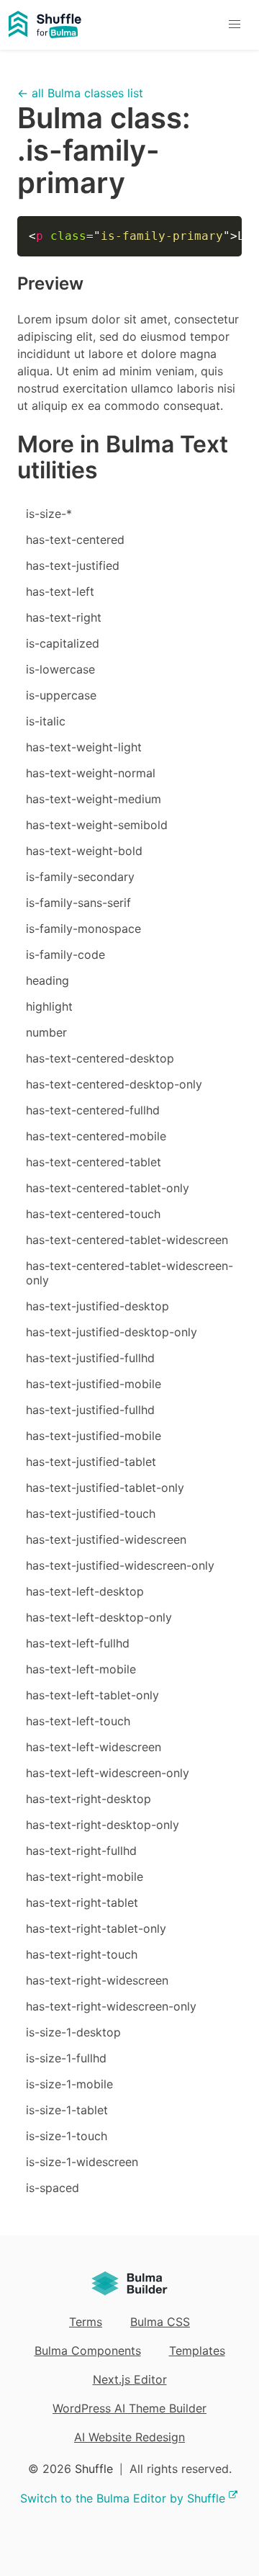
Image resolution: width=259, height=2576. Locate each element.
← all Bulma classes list (80, 93)
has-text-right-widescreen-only (111, 2006)
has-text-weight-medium (94, 799)
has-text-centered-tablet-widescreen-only (129, 1273)
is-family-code (65, 954)
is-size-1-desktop (73, 2032)
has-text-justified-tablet (91, 1462)
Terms (86, 2322)
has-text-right (64, 617)
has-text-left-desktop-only (99, 1617)
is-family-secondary (80, 877)
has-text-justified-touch (91, 1513)
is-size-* (49, 514)
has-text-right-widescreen (97, 1980)
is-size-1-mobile (69, 2084)
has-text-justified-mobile (94, 1384)
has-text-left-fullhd (78, 1643)
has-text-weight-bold (84, 851)
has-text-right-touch (82, 1954)
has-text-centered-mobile (96, 1136)
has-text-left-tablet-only (92, 1695)
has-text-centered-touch (93, 1214)
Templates (197, 2351)
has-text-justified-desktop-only (112, 1332)
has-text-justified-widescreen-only (120, 1565)
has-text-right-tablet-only (96, 1928)
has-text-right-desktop (88, 1799)
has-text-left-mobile (81, 1669)
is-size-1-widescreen (82, 2162)
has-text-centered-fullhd (93, 1110)
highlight (49, 1006)
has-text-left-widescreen (94, 1747)
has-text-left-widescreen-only (108, 1773)
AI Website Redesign (129, 2437)
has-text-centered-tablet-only (108, 1188)
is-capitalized (63, 643)
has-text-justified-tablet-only (105, 1488)
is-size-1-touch (67, 2136)
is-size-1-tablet (67, 2110)
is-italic (46, 721)
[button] (234, 25)
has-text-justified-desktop (97, 1306)
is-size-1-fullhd (66, 2058)
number (46, 1032)
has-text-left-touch (78, 1721)
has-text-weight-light (84, 747)
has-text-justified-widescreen (106, 1539)
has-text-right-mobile (85, 1877)
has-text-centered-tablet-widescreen (127, 1240)
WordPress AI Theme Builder (129, 2408)
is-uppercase (61, 695)
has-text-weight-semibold (97, 825)
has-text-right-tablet (82, 1902)
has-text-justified (73, 565)
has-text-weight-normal (91, 773)
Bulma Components (88, 2351)
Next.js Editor (130, 2379)
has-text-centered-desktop (100, 1058)
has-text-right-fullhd (81, 1851)
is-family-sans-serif (78, 903)
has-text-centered (75, 540)
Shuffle (94, 2469)
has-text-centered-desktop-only (114, 1084)
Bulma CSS (160, 2322)
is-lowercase (60, 669)
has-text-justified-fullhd (90, 1358)
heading (47, 980)
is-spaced (53, 2188)
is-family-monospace (83, 929)
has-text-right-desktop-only (103, 1825)
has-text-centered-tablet (94, 1162)
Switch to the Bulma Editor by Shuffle (123, 2498)
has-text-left (60, 591)
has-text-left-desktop (85, 1591)
